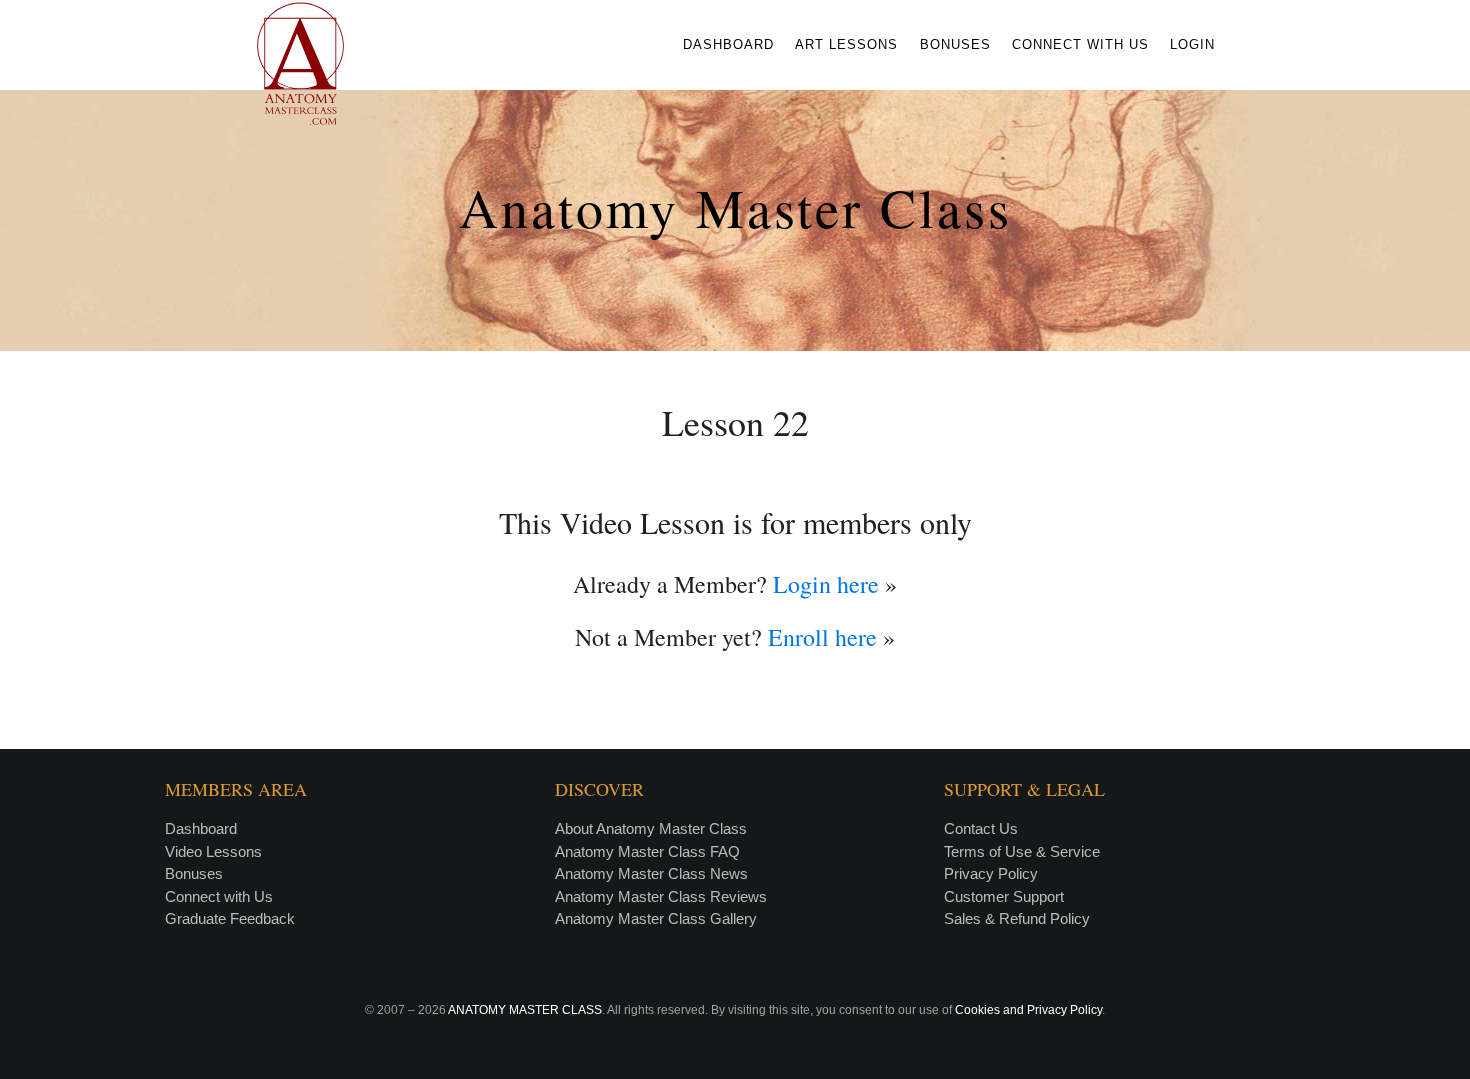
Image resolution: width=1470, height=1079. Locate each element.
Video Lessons (213, 851)
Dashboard (201, 828)
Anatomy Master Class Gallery (656, 918)
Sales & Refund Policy (1017, 918)
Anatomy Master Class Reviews (661, 896)
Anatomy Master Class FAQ (647, 851)
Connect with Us (219, 896)
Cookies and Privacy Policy (1028, 1010)
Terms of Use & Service (1022, 851)
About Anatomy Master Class (651, 828)
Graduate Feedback (230, 918)
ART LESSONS (846, 44)
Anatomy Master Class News (651, 873)
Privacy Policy (991, 873)
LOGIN (1192, 44)
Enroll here (822, 637)
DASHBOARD (728, 44)
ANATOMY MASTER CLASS (525, 1010)
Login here (826, 584)
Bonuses (194, 873)
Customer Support (1004, 896)
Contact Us (981, 828)
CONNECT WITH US (1080, 44)
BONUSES (955, 44)
